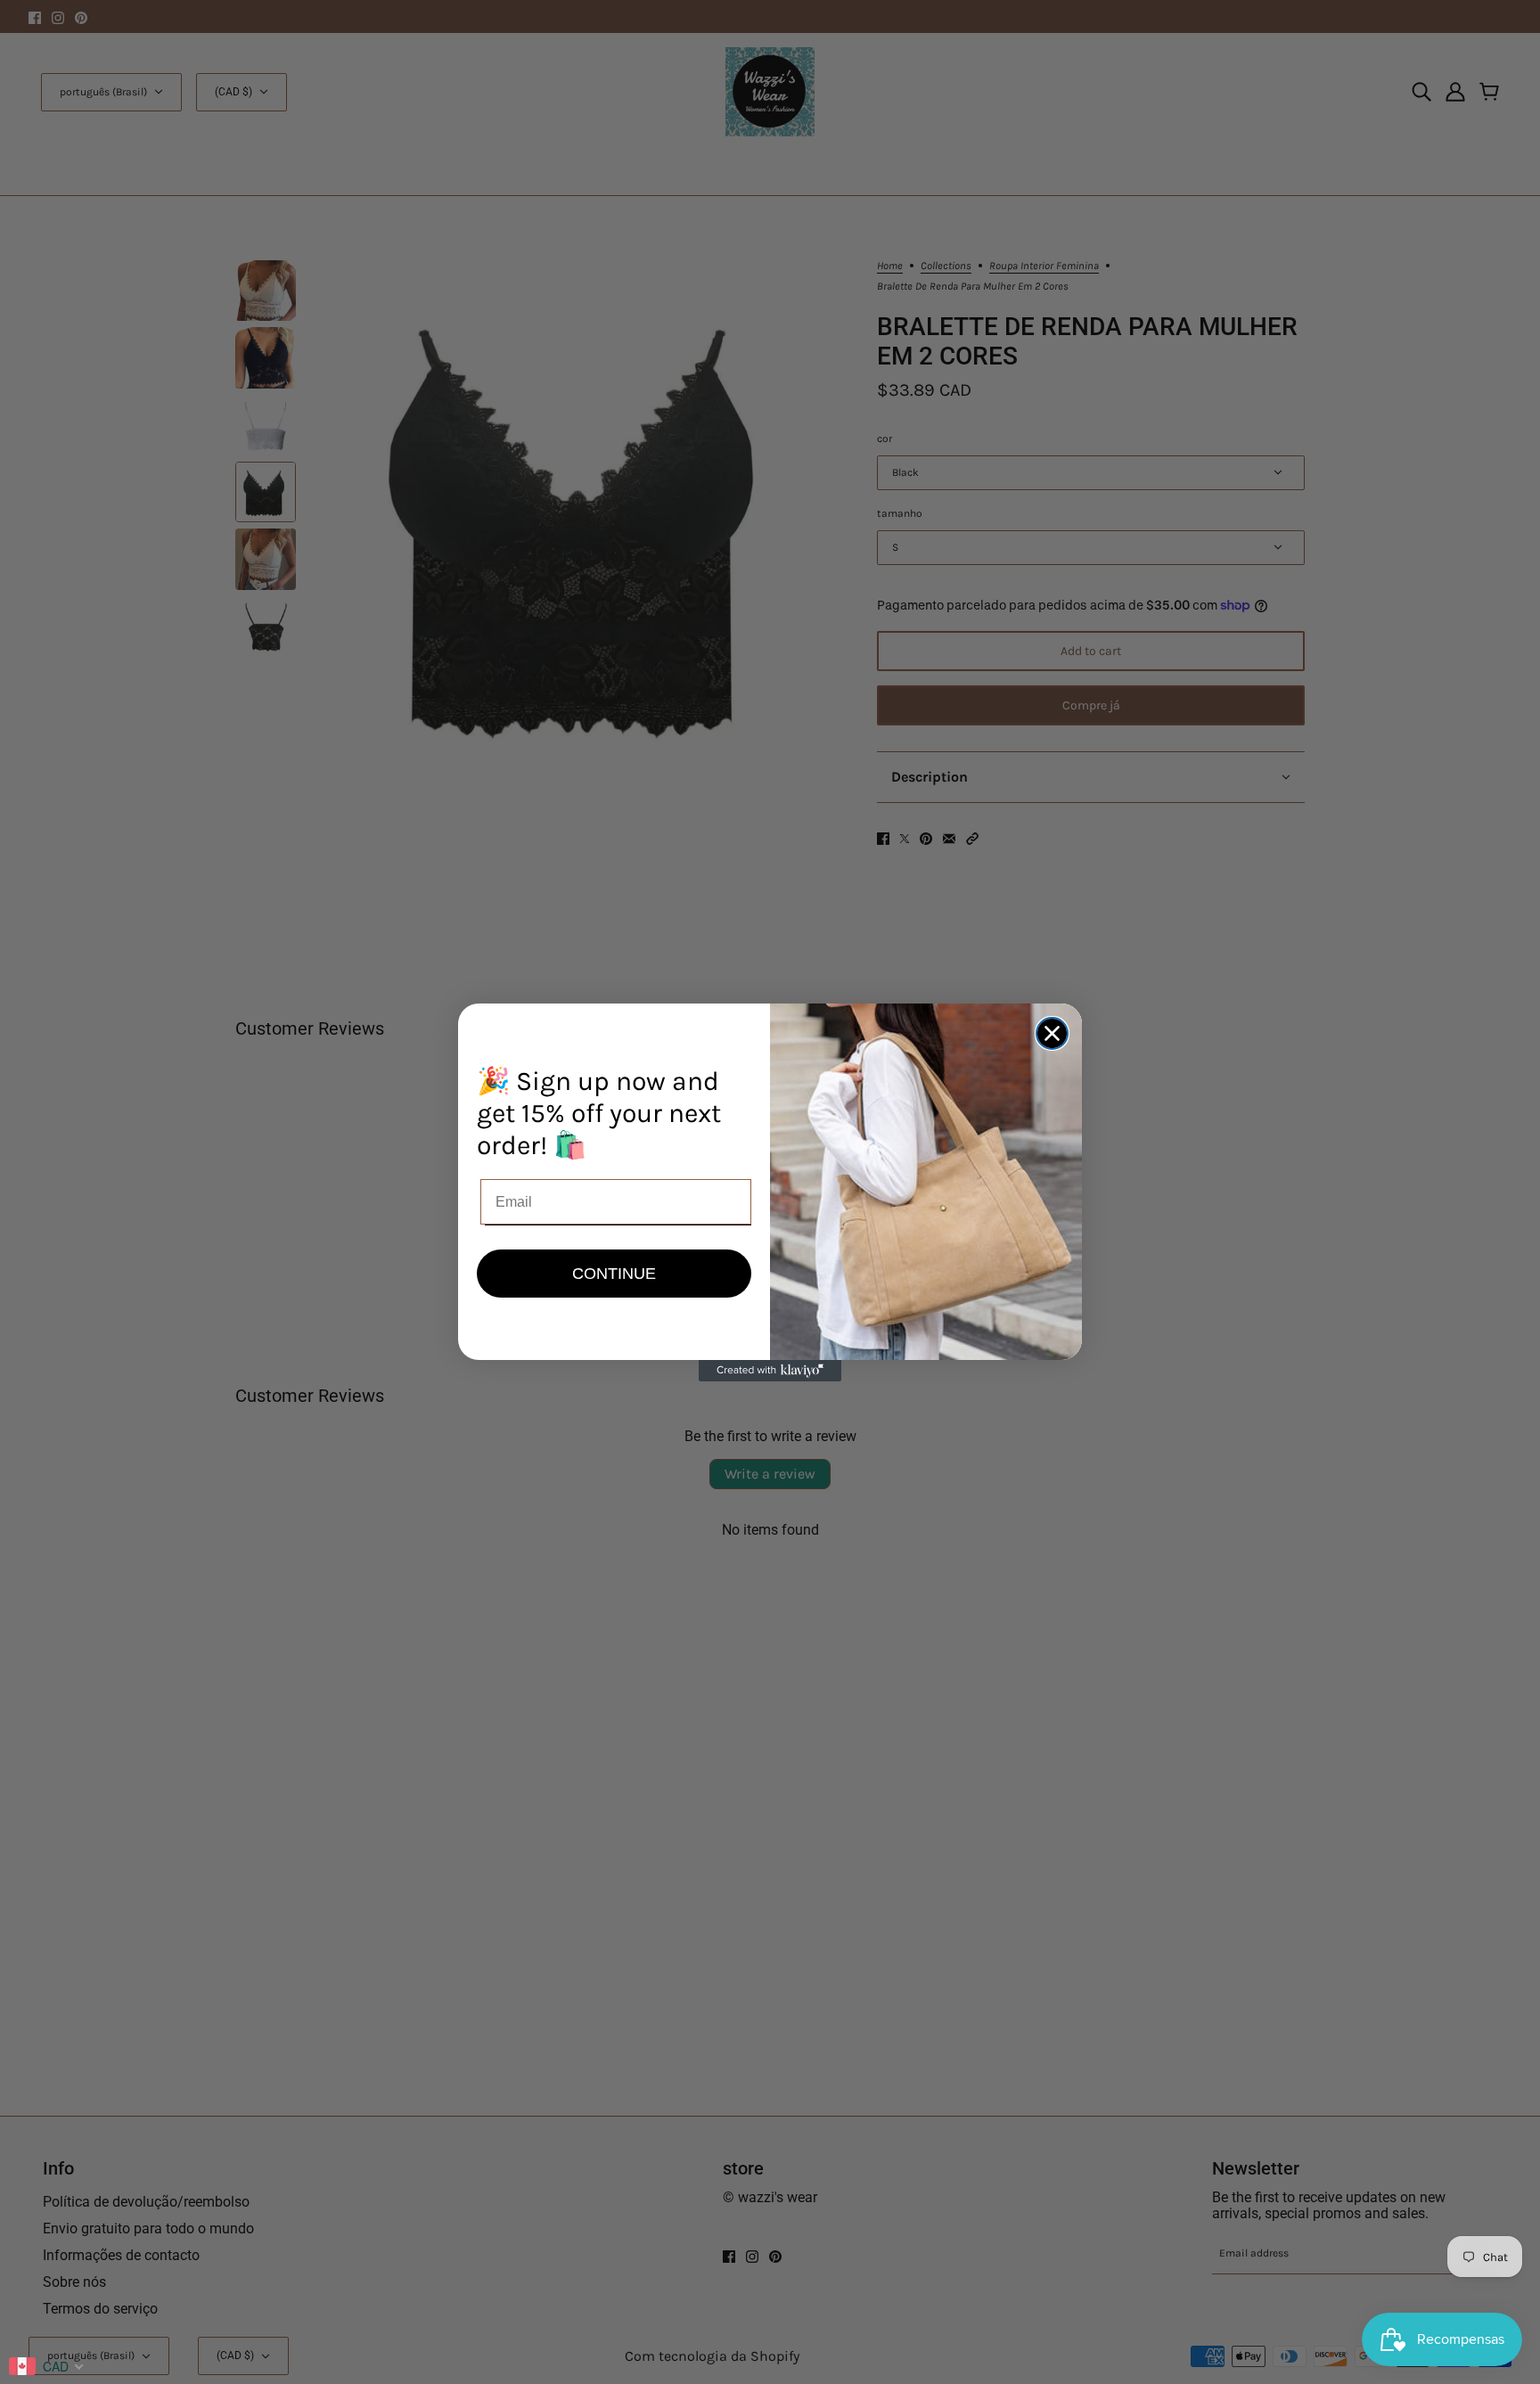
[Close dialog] (1052, 1033)
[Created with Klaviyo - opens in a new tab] (770, 1371)
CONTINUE (614, 1274)
